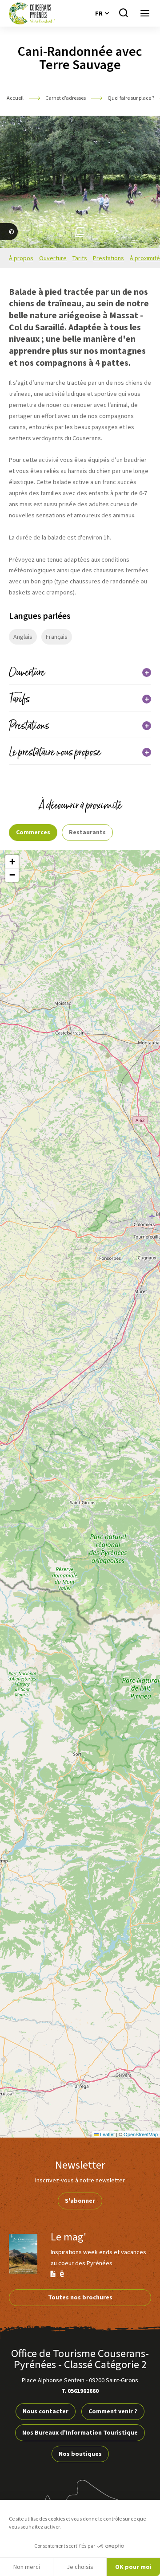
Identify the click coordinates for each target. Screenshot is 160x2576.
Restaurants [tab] (87, 832)
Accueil (15, 98)
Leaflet (107, 2134)
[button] (12, 862)
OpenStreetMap (141, 2134)
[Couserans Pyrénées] (32, 13)
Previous (58, 231)
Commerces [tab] (33, 832)
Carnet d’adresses (66, 98)
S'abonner (80, 2201)
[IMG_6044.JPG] (9, 242)
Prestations (108, 258)
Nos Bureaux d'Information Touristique (80, 2432)
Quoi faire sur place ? (131, 98)
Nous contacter (46, 2411)
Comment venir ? (113, 2411)
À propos (21, 258)
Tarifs (80, 258)
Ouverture (53, 258)
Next (107, 231)
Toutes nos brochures (80, 2297)
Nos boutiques (80, 2454)
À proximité (145, 258)
